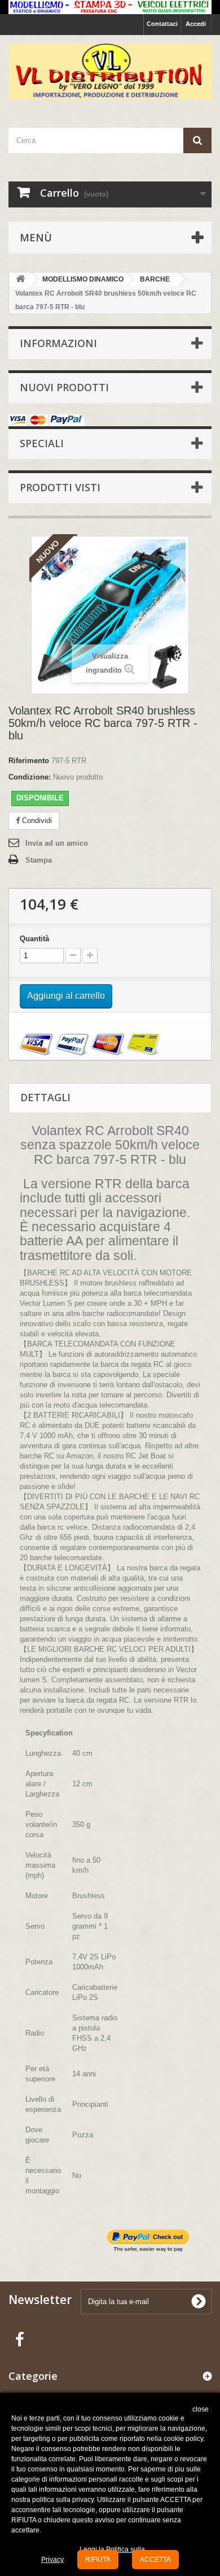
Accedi (196, 24)
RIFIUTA (98, 2560)
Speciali (42, 443)
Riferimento (29, 761)
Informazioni (58, 343)
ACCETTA (155, 2560)
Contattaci (162, 24)
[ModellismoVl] (110, 72)
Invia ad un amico (57, 843)
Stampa (39, 860)
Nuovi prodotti (64, 387)
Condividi (36, 821)
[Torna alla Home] (20, 280)
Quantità (34, 939)
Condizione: (30, 777)
